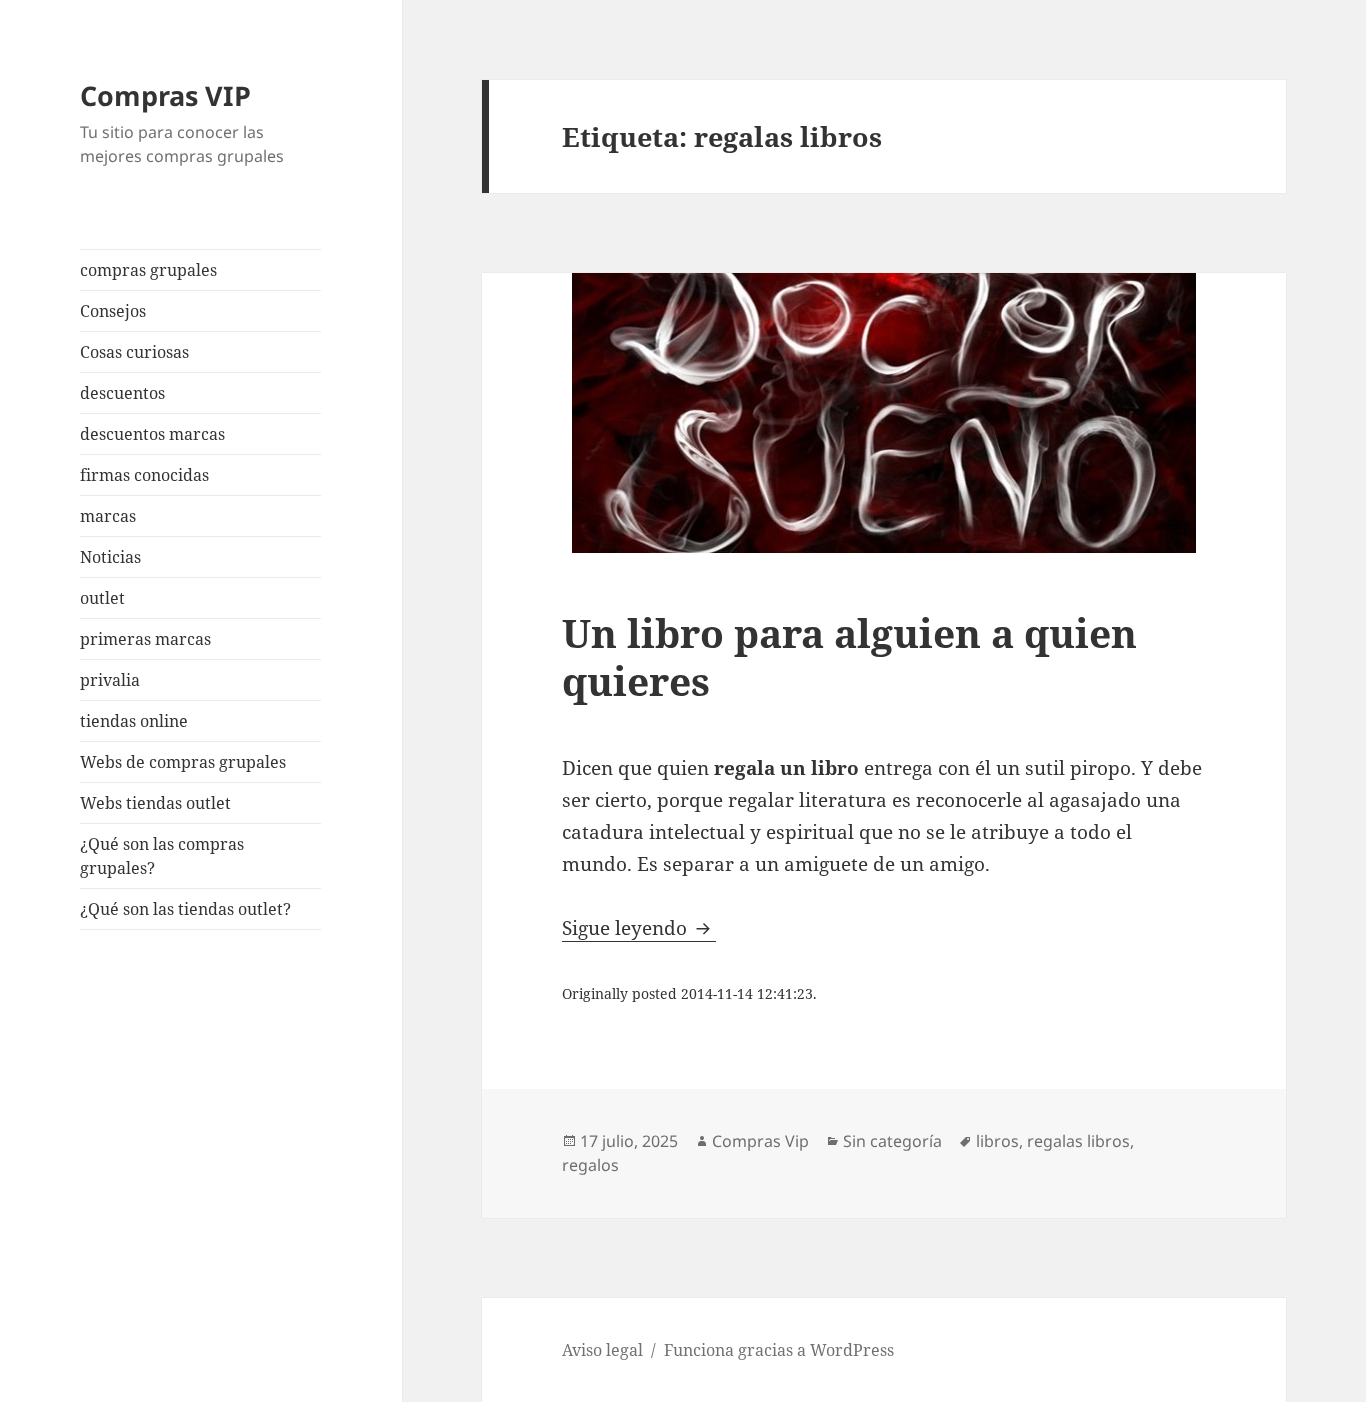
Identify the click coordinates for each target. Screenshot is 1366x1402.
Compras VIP (165, 95)
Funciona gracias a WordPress (779, 1350)
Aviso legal (602, 1350)
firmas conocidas (144, 475)
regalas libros (1078, 1141)
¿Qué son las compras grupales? (162, 856)
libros (997, 1141)
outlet (102, 598)
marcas (108, 516)
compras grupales (148, 270)
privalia (110, 680)
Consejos (113, 311)
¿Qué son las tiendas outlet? (185, 909)
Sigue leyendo (639, 928)
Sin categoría (892, 1141)
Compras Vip (760, 1141)
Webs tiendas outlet (155, 803)
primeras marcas (145, 639)
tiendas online (134, 721)
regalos (590, 1165)
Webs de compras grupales (183, 762)
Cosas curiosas (134, 352)
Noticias (110, 557)
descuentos (122, 393)
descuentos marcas (152, 434)
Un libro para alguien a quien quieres (849, 656)
